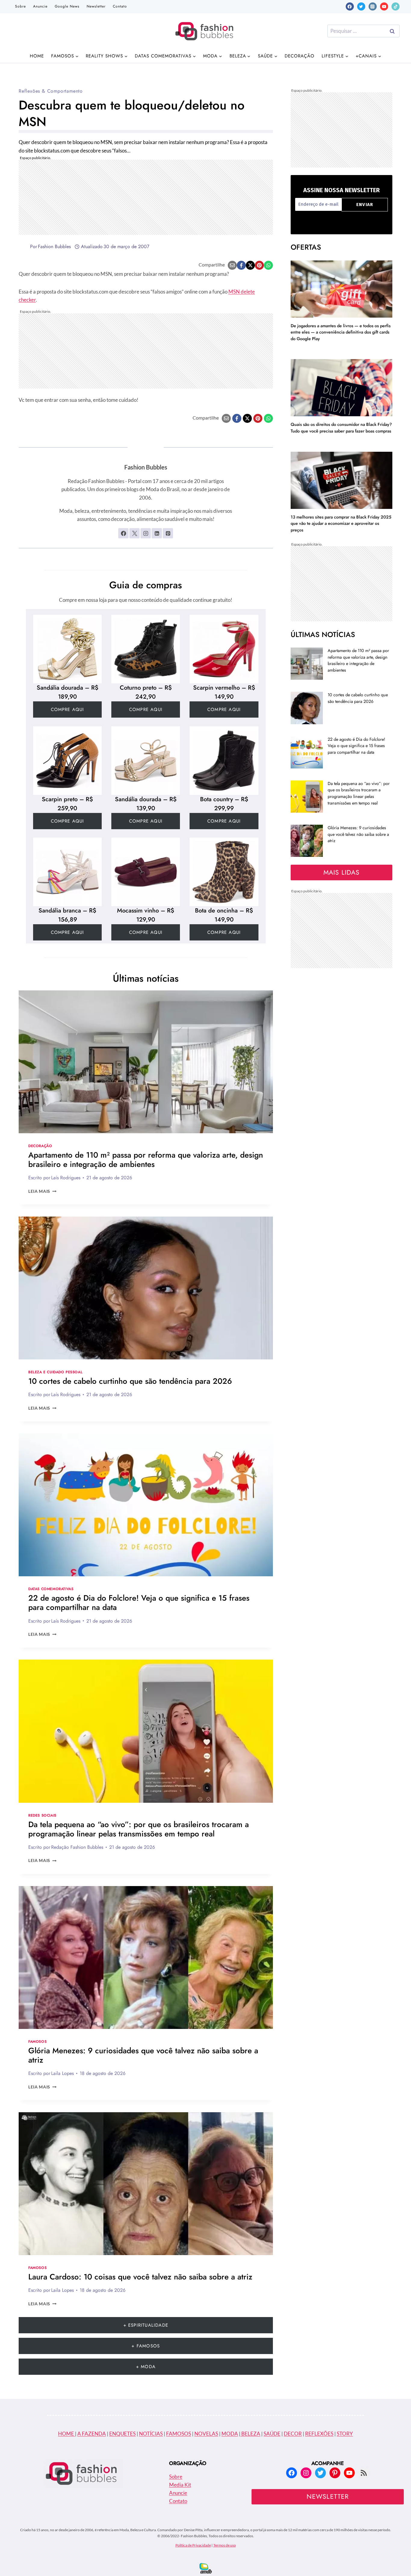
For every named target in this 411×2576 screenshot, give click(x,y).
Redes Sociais (42, 1815)
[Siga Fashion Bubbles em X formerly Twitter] (134, 533)
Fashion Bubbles (54, 246)
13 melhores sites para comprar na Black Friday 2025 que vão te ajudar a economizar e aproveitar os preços (341, 523)
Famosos (37, 2041)
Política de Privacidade (193, 2545)
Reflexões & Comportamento (51, 91)
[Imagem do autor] (23, 247)
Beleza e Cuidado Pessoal (55, 1372)
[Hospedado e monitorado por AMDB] (206, 2568)
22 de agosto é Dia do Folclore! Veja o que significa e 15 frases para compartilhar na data (139, 1603)
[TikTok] (396, 6)
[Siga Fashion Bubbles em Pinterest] (168, 533)
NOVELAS (206, 2434)
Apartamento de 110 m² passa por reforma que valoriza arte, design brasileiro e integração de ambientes (146, 1160)
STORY (345, 2434)
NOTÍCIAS (151, 2434)
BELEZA (250, 2434)
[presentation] (146, 1062)
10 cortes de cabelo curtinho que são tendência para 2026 (130, 1381)
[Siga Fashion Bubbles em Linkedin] (157, 533)
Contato (120, 6)
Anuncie (40, 6)
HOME (66, 2434)
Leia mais (42, 1191)
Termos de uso (225, 2545)
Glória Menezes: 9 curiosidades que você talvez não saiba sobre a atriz (143, 2055)
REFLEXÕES (319, 2434)
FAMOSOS (179, 2434)
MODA (230, 2434)
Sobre (20, 6)
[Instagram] (373, 6)
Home (37, 56)
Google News (67, 6)
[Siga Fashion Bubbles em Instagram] (146, 533)
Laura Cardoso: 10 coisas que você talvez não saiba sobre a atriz (140, 2277)
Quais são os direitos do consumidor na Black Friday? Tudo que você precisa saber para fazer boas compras (341, 428)
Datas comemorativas (51, 1589)
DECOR (293, 2434)
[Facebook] (350, 6)
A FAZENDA (92, 2434)
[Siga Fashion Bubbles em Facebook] (123, 533)
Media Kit (180, 2485)
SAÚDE (272, 2434)
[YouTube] (384, 6)
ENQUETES (122, 2434)
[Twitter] (361, 6)
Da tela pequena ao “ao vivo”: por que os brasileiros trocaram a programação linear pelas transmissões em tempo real (139, 1829)
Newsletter (96, 6)
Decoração (300, 56)
